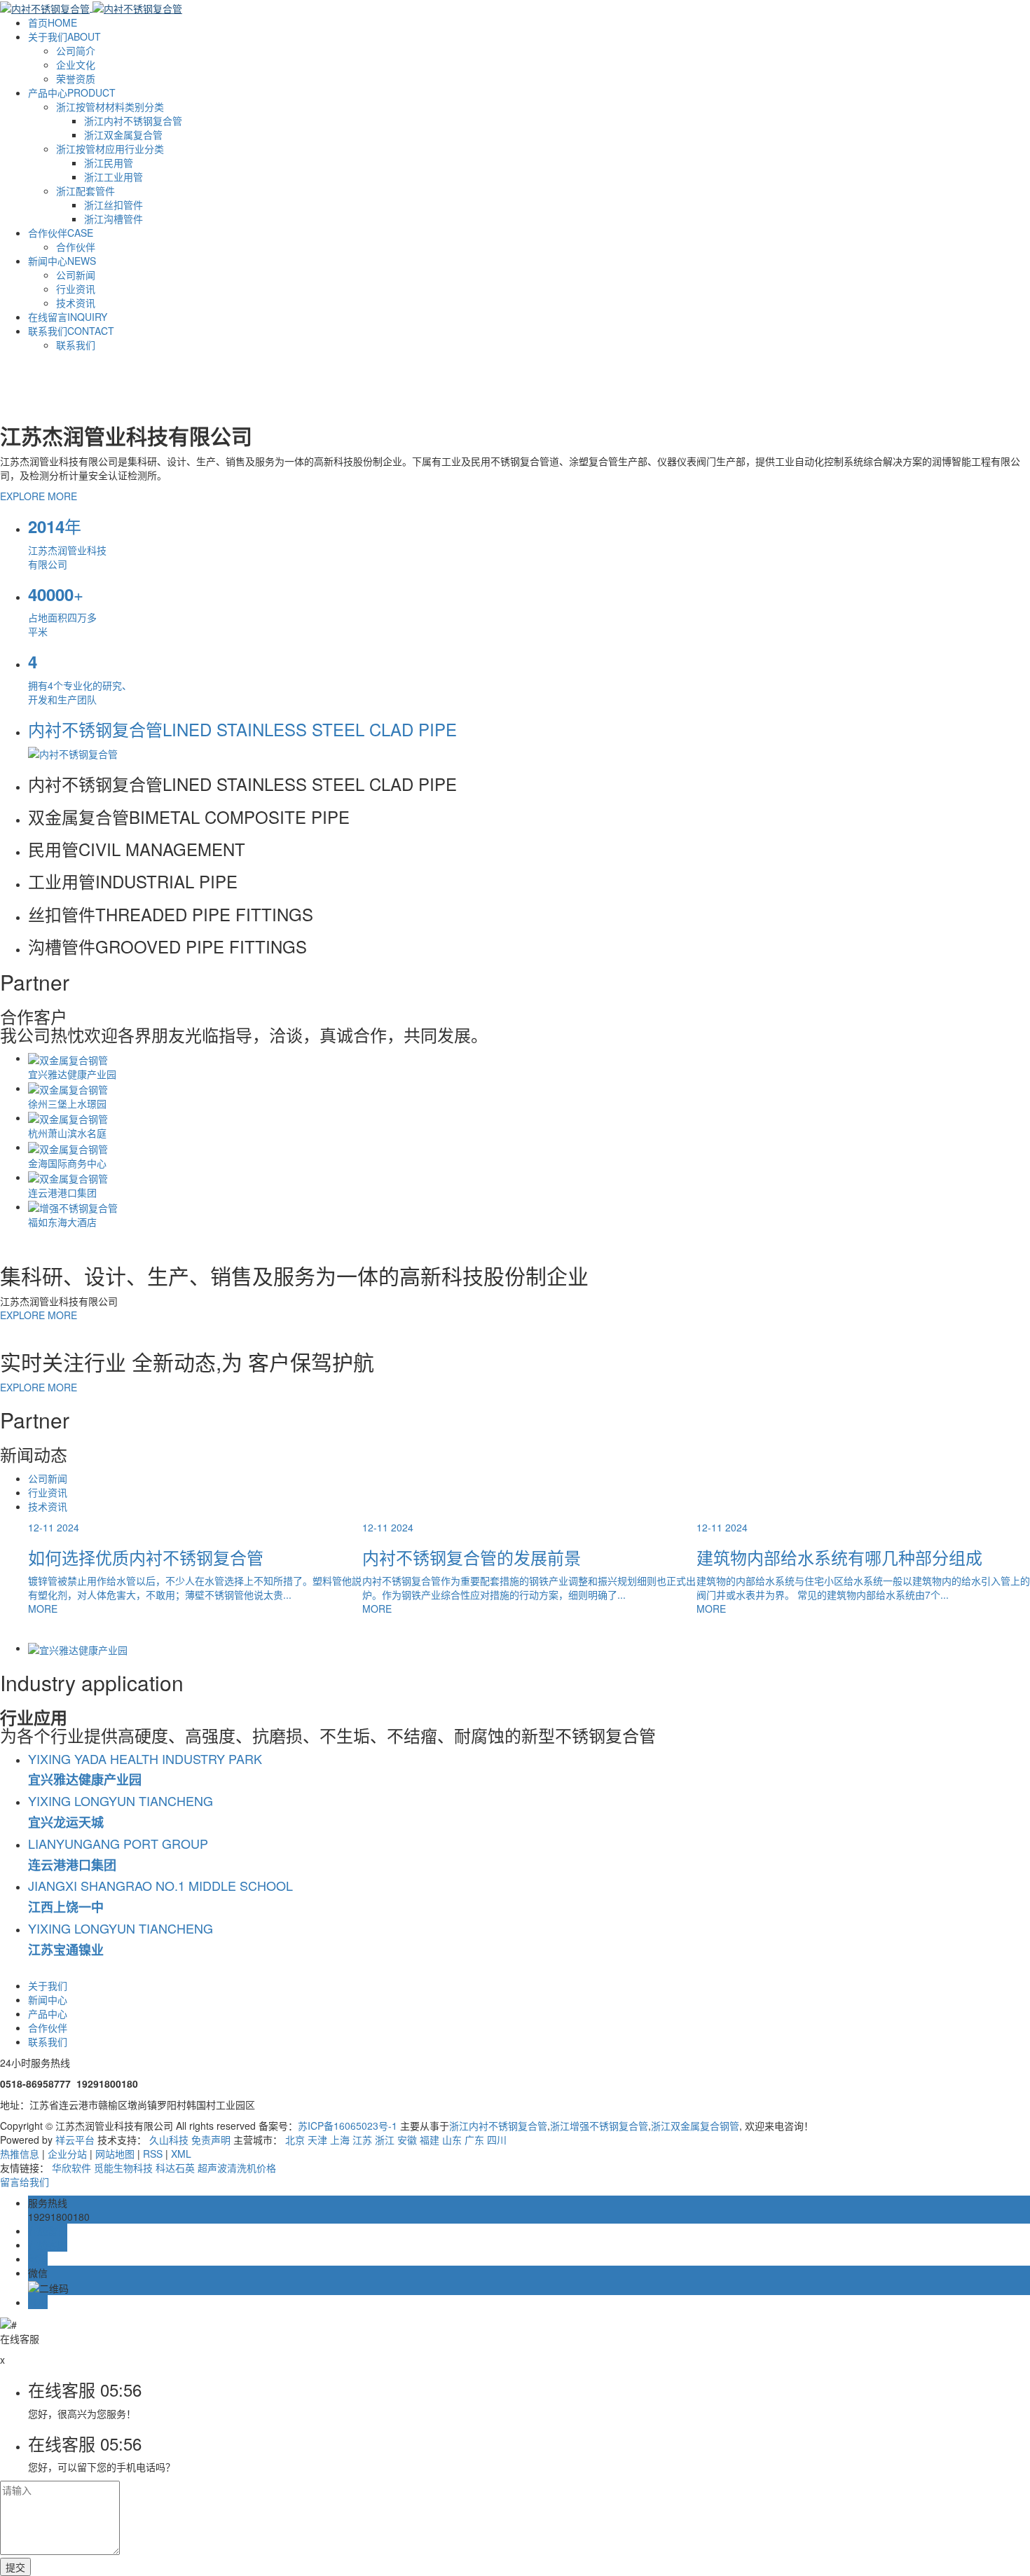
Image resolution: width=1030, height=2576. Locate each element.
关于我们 (64, 36)
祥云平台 (75, 2140)
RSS (153, 2154)
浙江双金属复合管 (123, 135)
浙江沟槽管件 (114, 219)
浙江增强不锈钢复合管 (599, 2126)
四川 (497, 2140)
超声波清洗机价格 (237, 2168)
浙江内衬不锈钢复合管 (133, 120)
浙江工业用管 (114, 177)
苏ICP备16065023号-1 (348, 2126)
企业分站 (67, 2154)
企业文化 (76, 64)
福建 (430, 2140)
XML (181, 2154)
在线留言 (68, 317)
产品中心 (72, 92)
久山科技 (169, 2140)
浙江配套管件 (85, 191)
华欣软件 (73, 2168)
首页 (53, 22)
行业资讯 (76, 289)
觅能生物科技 (125, 2168)
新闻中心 (62, 261)
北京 (295, 2140)
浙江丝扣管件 (114, 205)
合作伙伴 (61, 233)
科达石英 (177, 2168)
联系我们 (71, 331)
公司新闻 (76, 275)
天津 (317, 2140)
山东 (452, 2140)
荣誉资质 (76, 78)
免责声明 (211, 2140)
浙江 (385, 2140)
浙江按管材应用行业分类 (110, 149)
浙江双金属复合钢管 (695, 2126)
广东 (474, 2140)
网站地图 (115, 2154)
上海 (340, 2140)
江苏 (362, 2140)
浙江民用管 (109, 163)
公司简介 (76, 50)
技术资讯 (76, 303)
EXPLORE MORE (39, 496)
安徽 (407, 2140)
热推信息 (20, 2154)
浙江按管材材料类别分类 (110, 106)
